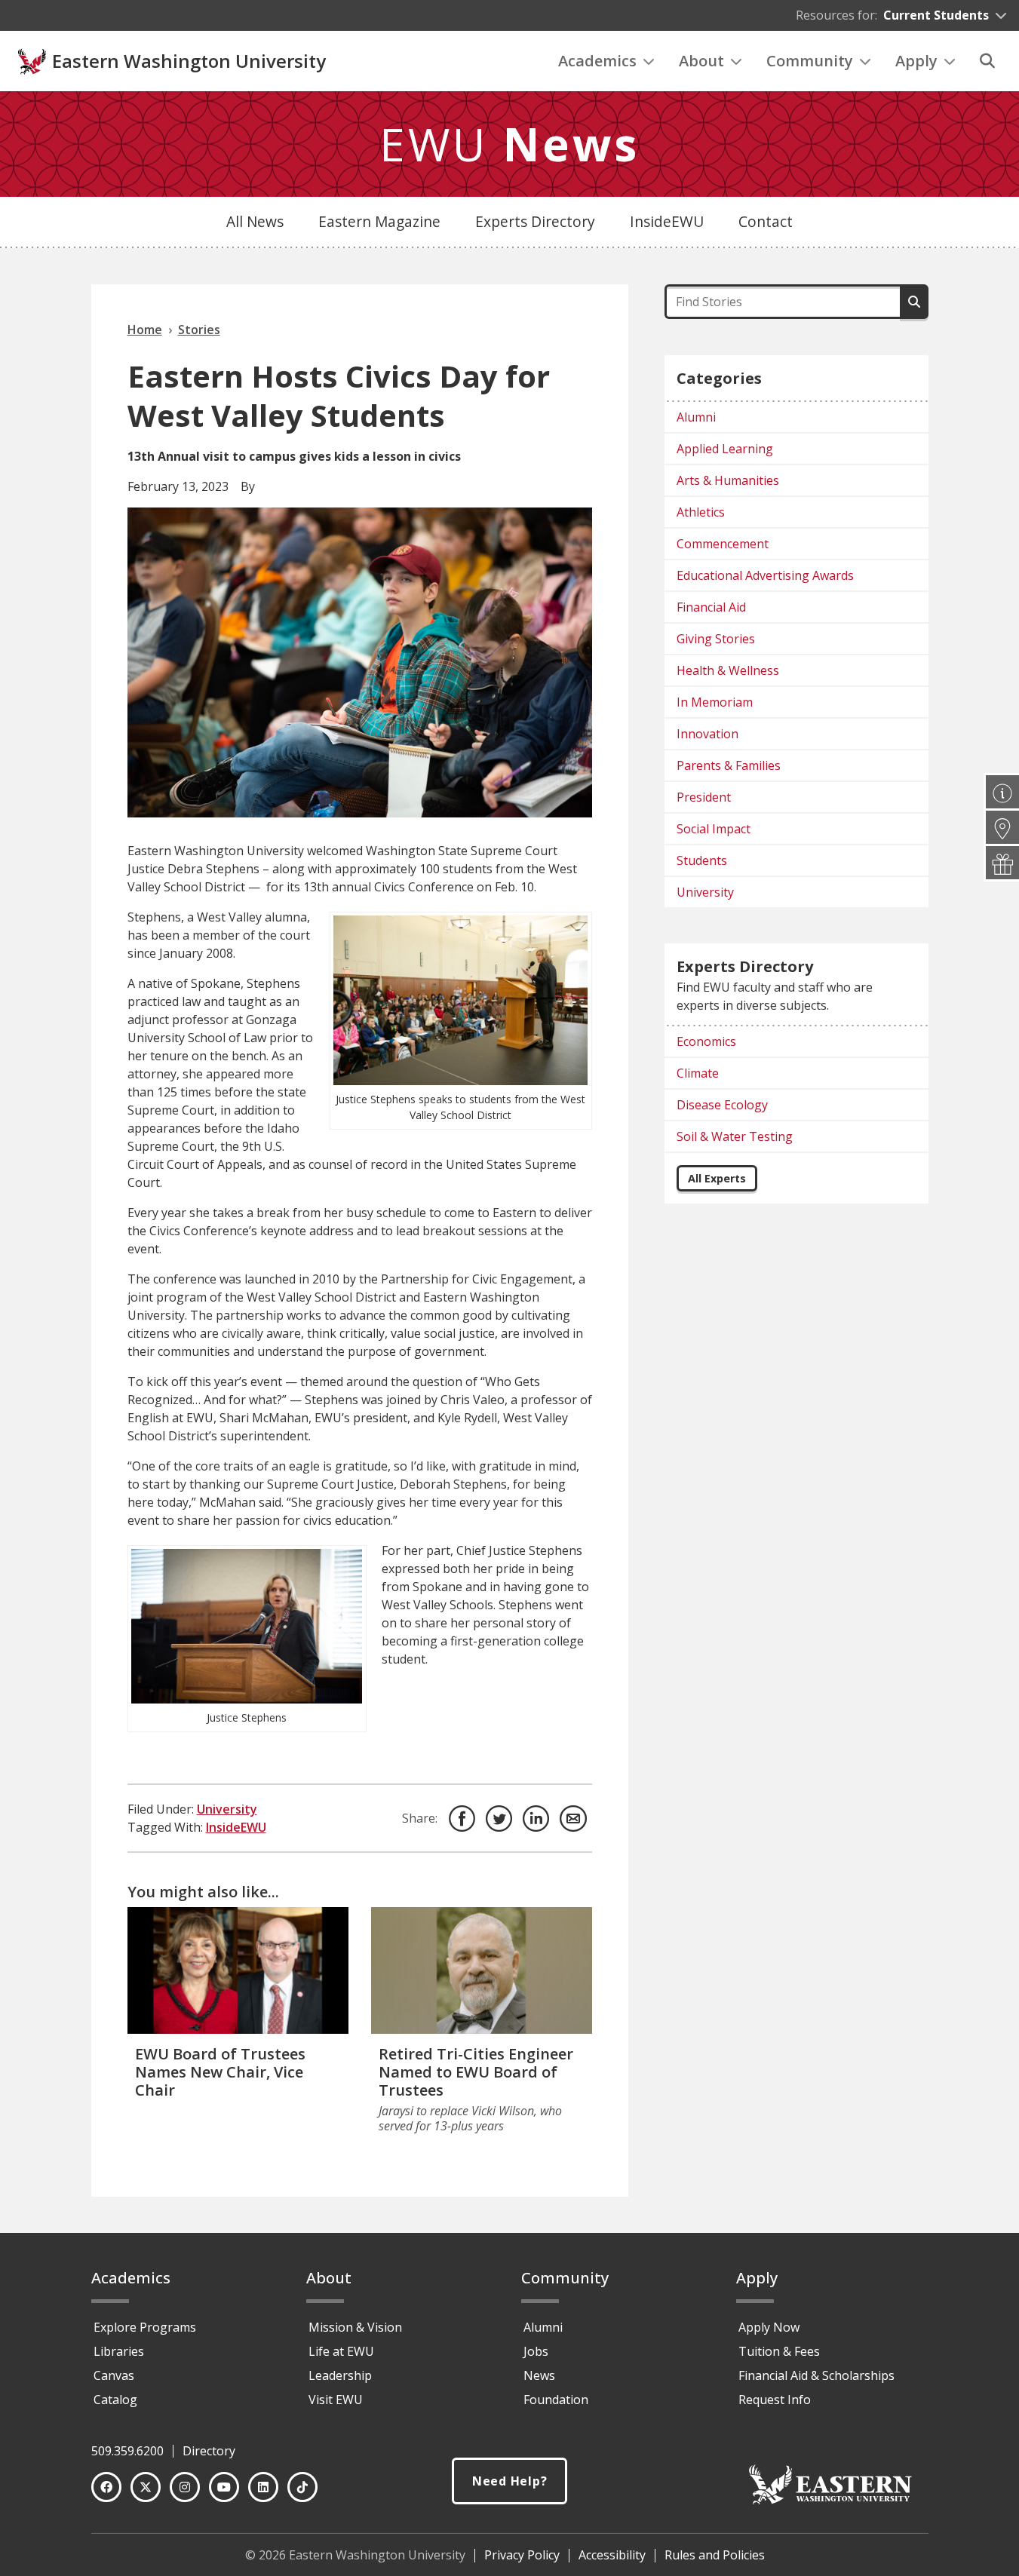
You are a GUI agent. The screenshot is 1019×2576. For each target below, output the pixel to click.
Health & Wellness (728, 670)
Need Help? (510, 2481)
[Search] (987, 61)
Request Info (775, 2400)
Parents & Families (729, 765)
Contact (766, 221)
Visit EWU (336, 2400)
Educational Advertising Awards (765, 575)
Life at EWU (341, 2351)
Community (810, 61)
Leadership (340, 2375)
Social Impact (714, 829)
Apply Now (769, 2327)
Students (702, 860)
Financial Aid (711, 607)
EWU (509, 144)
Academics (597, 61)
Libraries (119, 2351)
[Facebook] (106, 2487)
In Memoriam (715, 702)
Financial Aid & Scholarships (816, 2375)
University (227, 1809)
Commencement (723, 544)
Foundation (556, 2400)
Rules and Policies (715, 2555)
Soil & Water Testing (735, 1136)
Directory (209, 2451)
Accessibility (612, 2555)
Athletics (701, 512)
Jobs (536, 2351)
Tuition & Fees (779, 2351)
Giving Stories (716, 639)
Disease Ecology (722, 1105)
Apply (916, 61)
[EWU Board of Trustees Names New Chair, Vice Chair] (238, 1970)
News (539, 2375)
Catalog (115, 2400)
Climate (698, 1073)
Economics (706, 1041)
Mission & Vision (355, 2327)
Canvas (114, 2375)
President (704, 797)
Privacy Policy (522, 2555)
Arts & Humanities (728, 480)
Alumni (696, 417)
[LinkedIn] (263, 2487)
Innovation (707, 734)
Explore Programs (145, 2327)
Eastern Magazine (379, 221)
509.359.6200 (127, 2451)
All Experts (717, 1178)
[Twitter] (146, 2487)
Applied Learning (725, 449)
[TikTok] (302, 2487)
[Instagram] (185, 2487)
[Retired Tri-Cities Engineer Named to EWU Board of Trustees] (482, 1970)
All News (255, 221)
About (701, 61)
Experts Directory (535, 221)
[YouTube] (224, 2487)
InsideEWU (667, 221)
